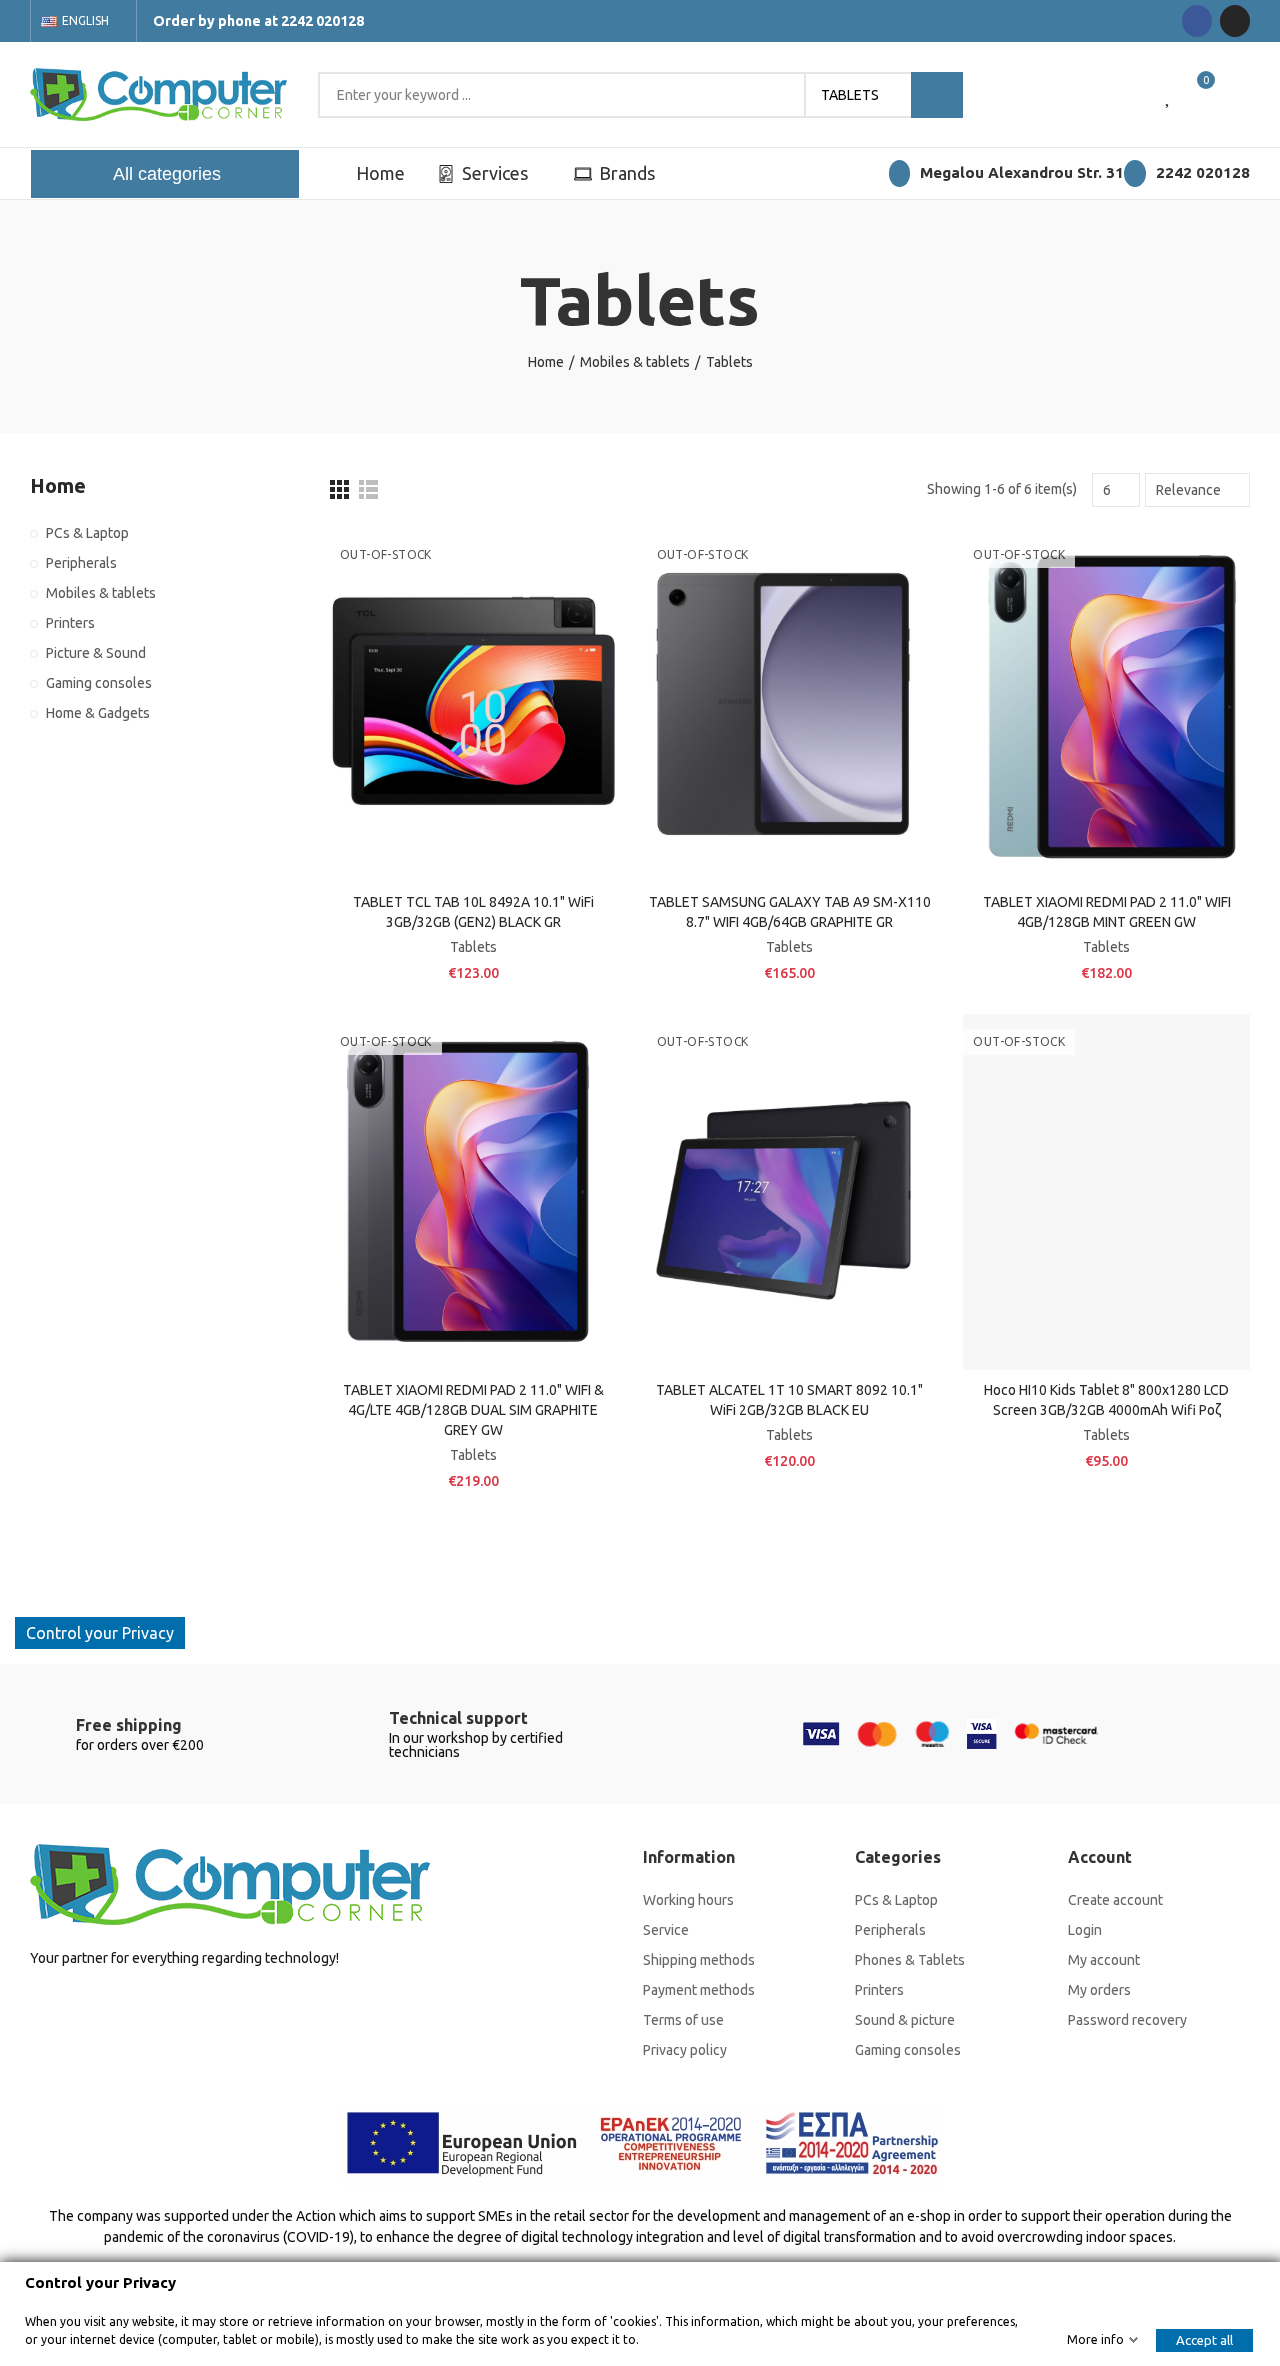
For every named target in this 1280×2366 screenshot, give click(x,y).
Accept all (1204, 2340)
